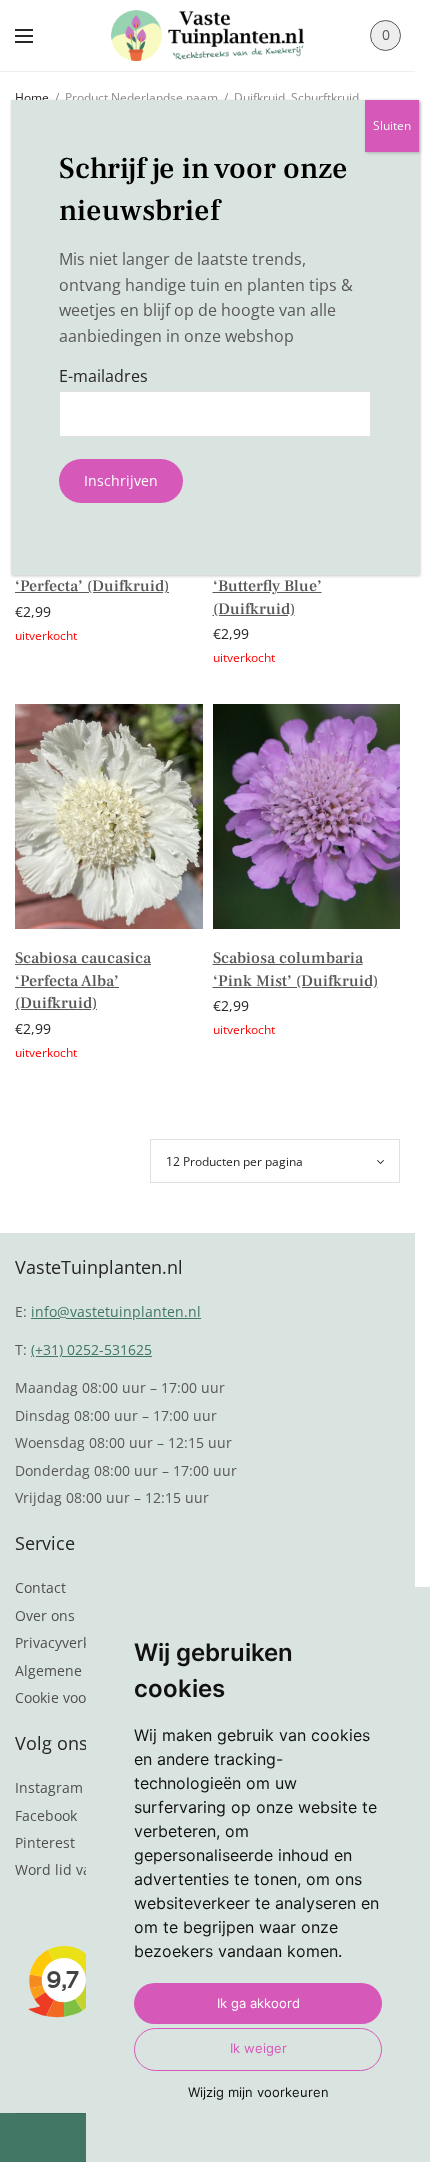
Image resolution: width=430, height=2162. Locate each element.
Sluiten (392, 125)
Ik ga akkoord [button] (258, 2003)
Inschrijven (121, 480)
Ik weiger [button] (258, 2048)
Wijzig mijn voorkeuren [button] (258, 2092)
